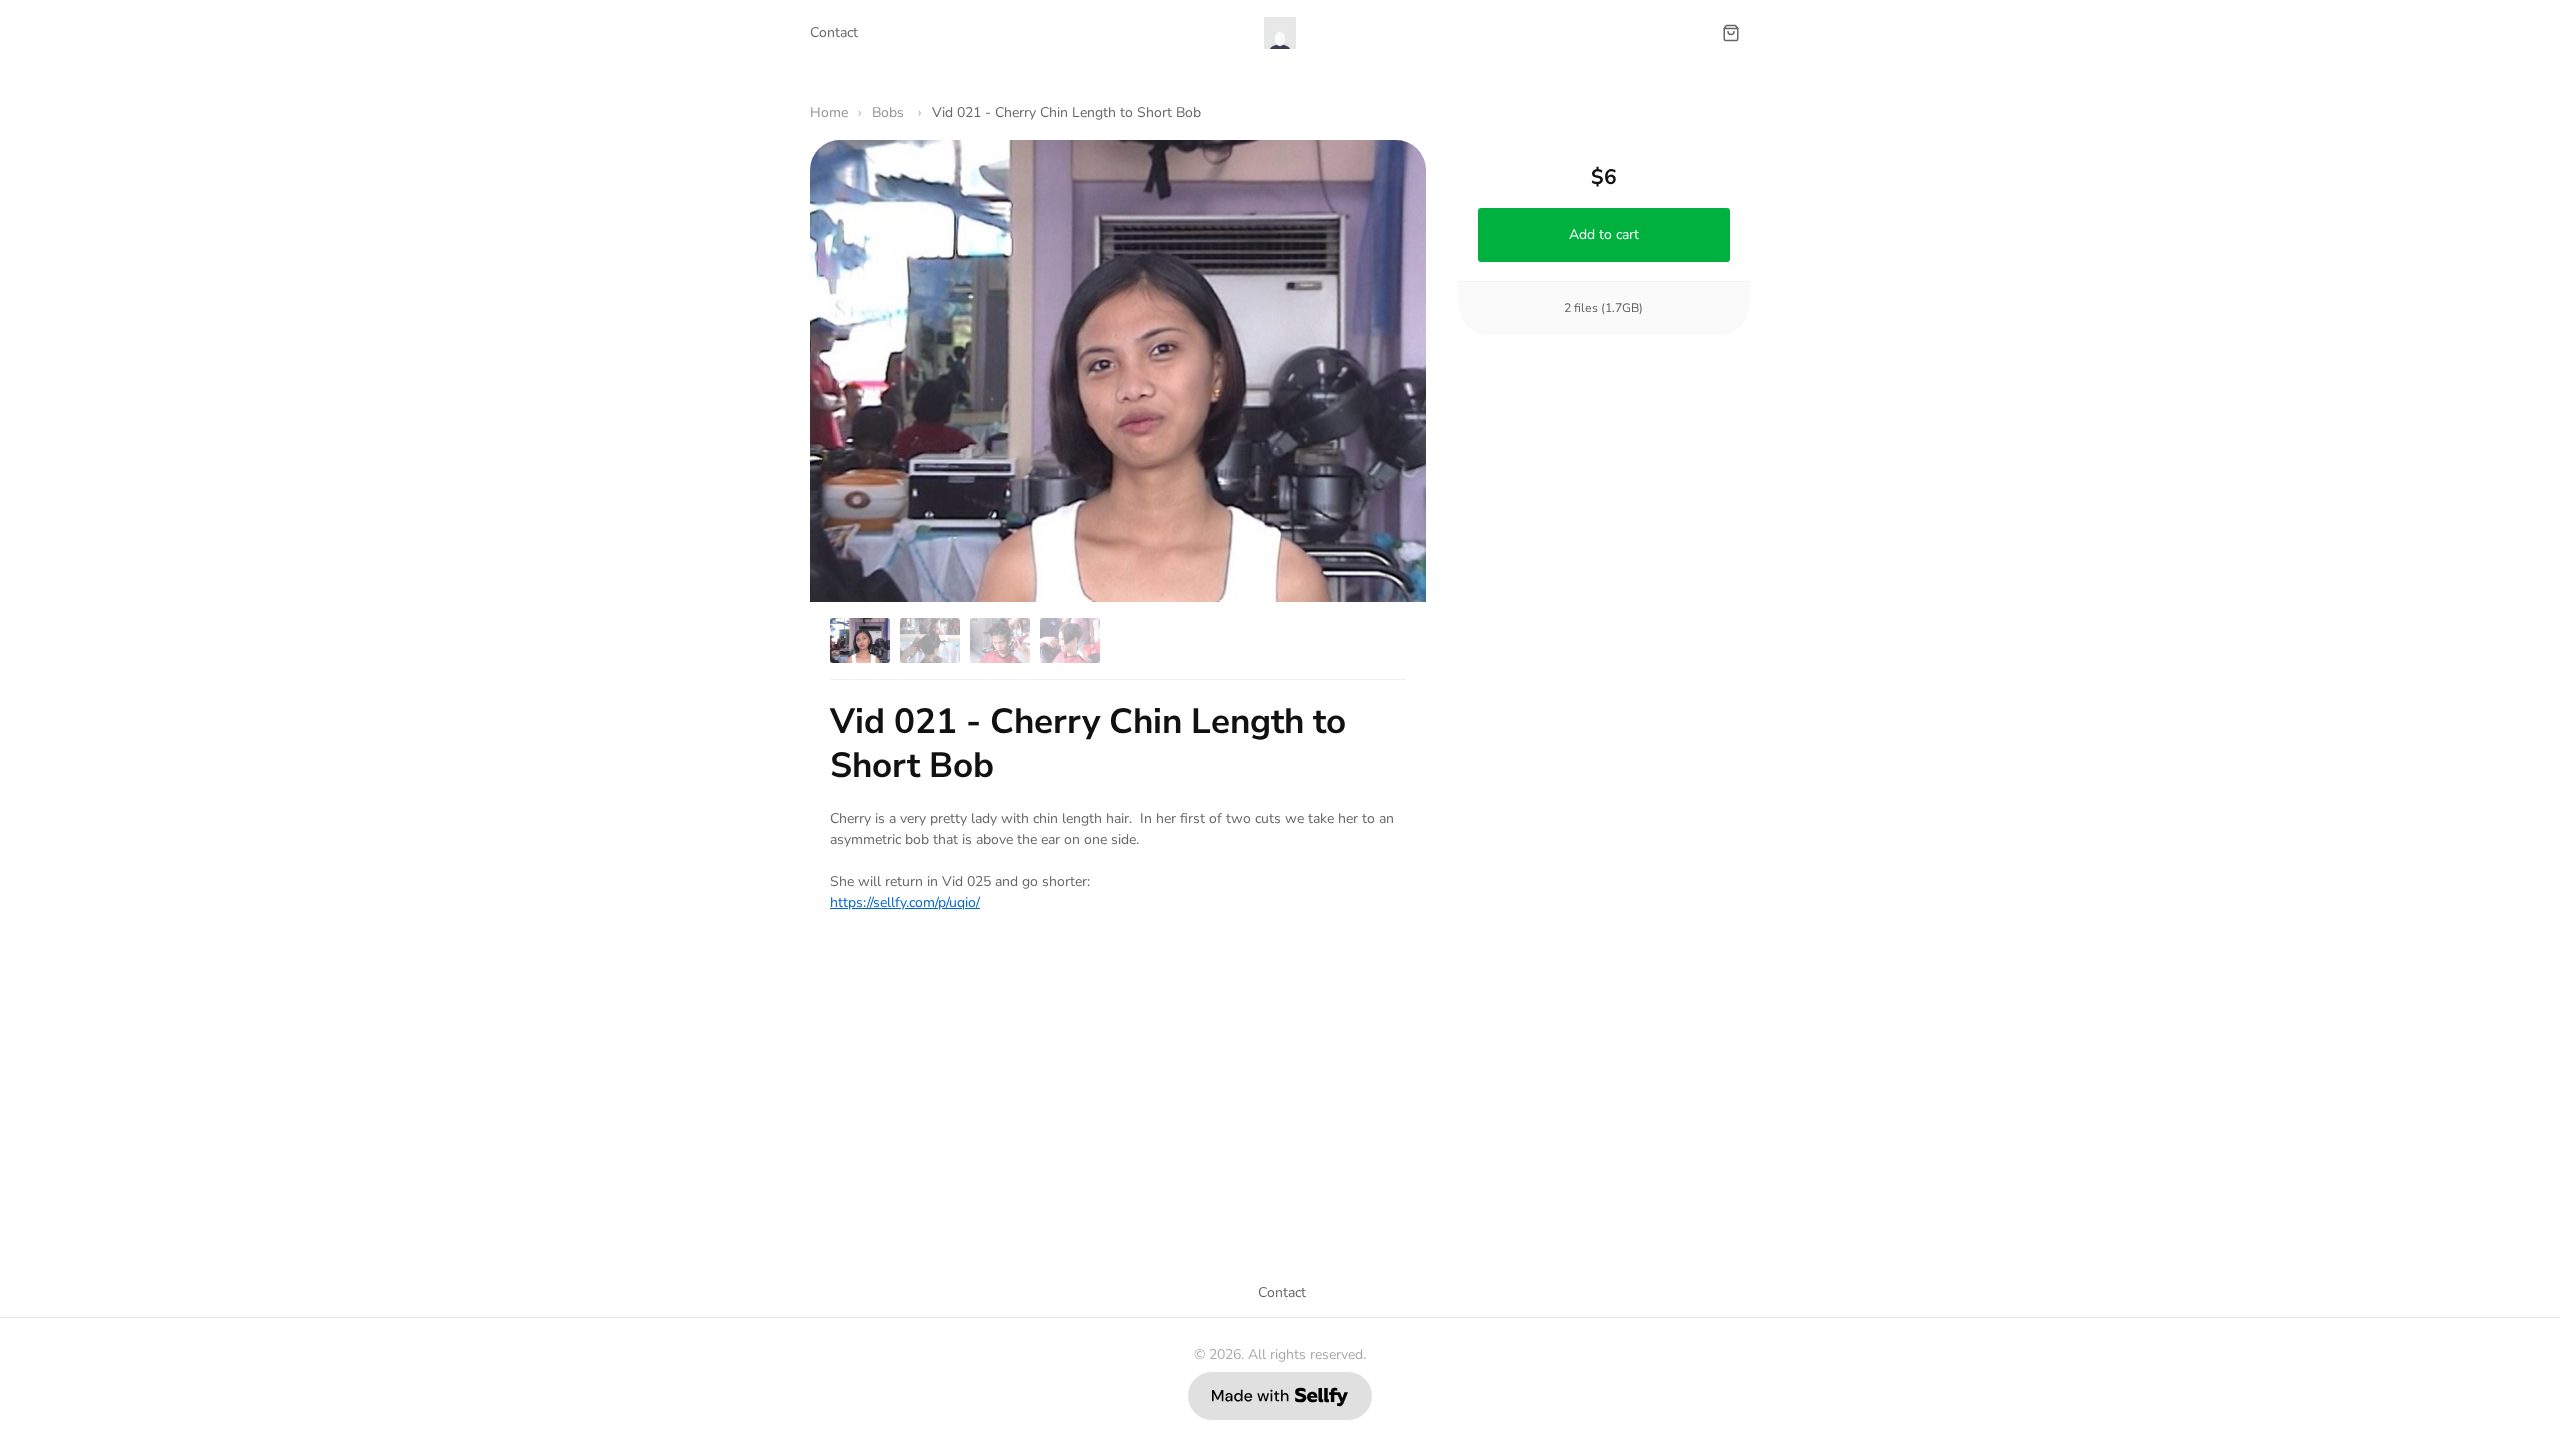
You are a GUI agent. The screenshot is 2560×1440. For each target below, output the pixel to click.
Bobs (890, 112)
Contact (834, 32)
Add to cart (1604, 234)
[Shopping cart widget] (1731, 33)
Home (829, 112)
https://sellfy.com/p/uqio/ (905, 902)
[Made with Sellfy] (1280, 1396)
